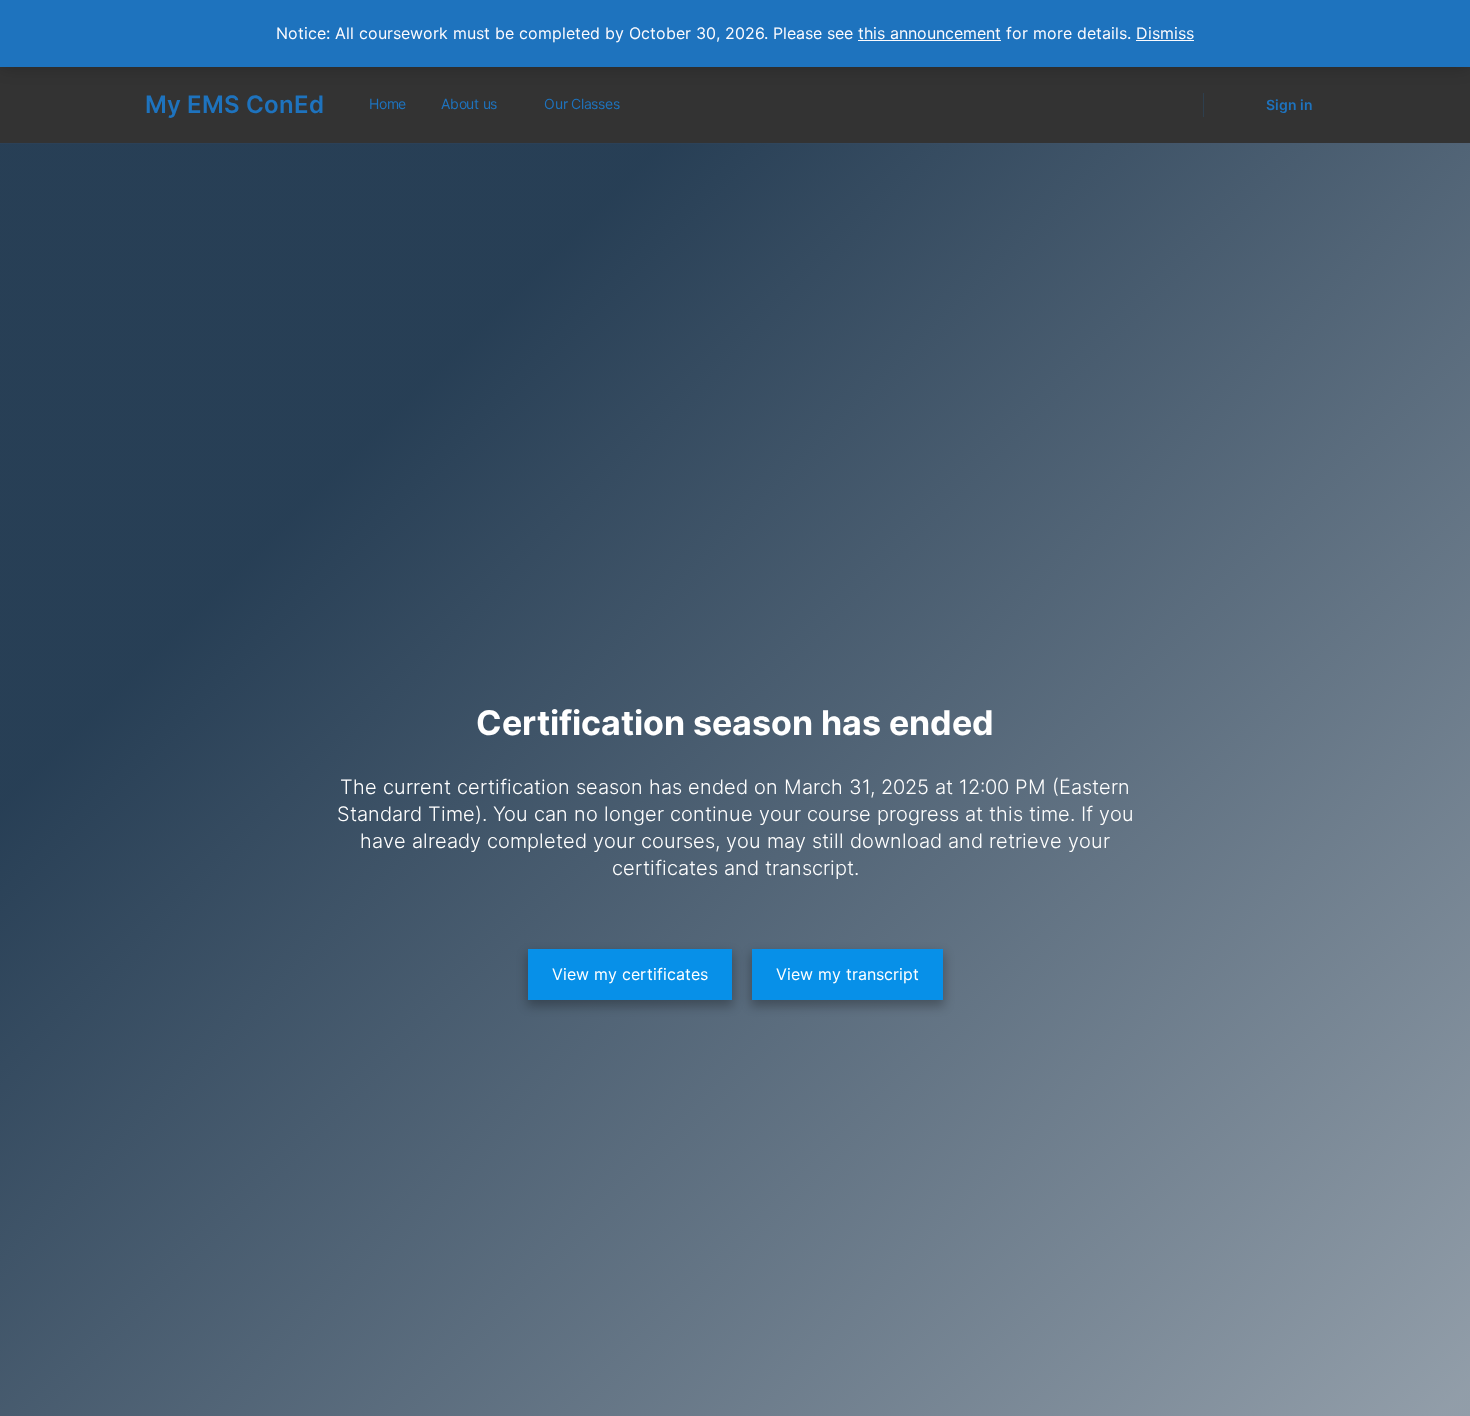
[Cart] (1233, 105)
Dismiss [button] (1165, 33)
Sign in (1289, 104)
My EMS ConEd (234, 104)
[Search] (1175, 105)
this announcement (929, 33)
